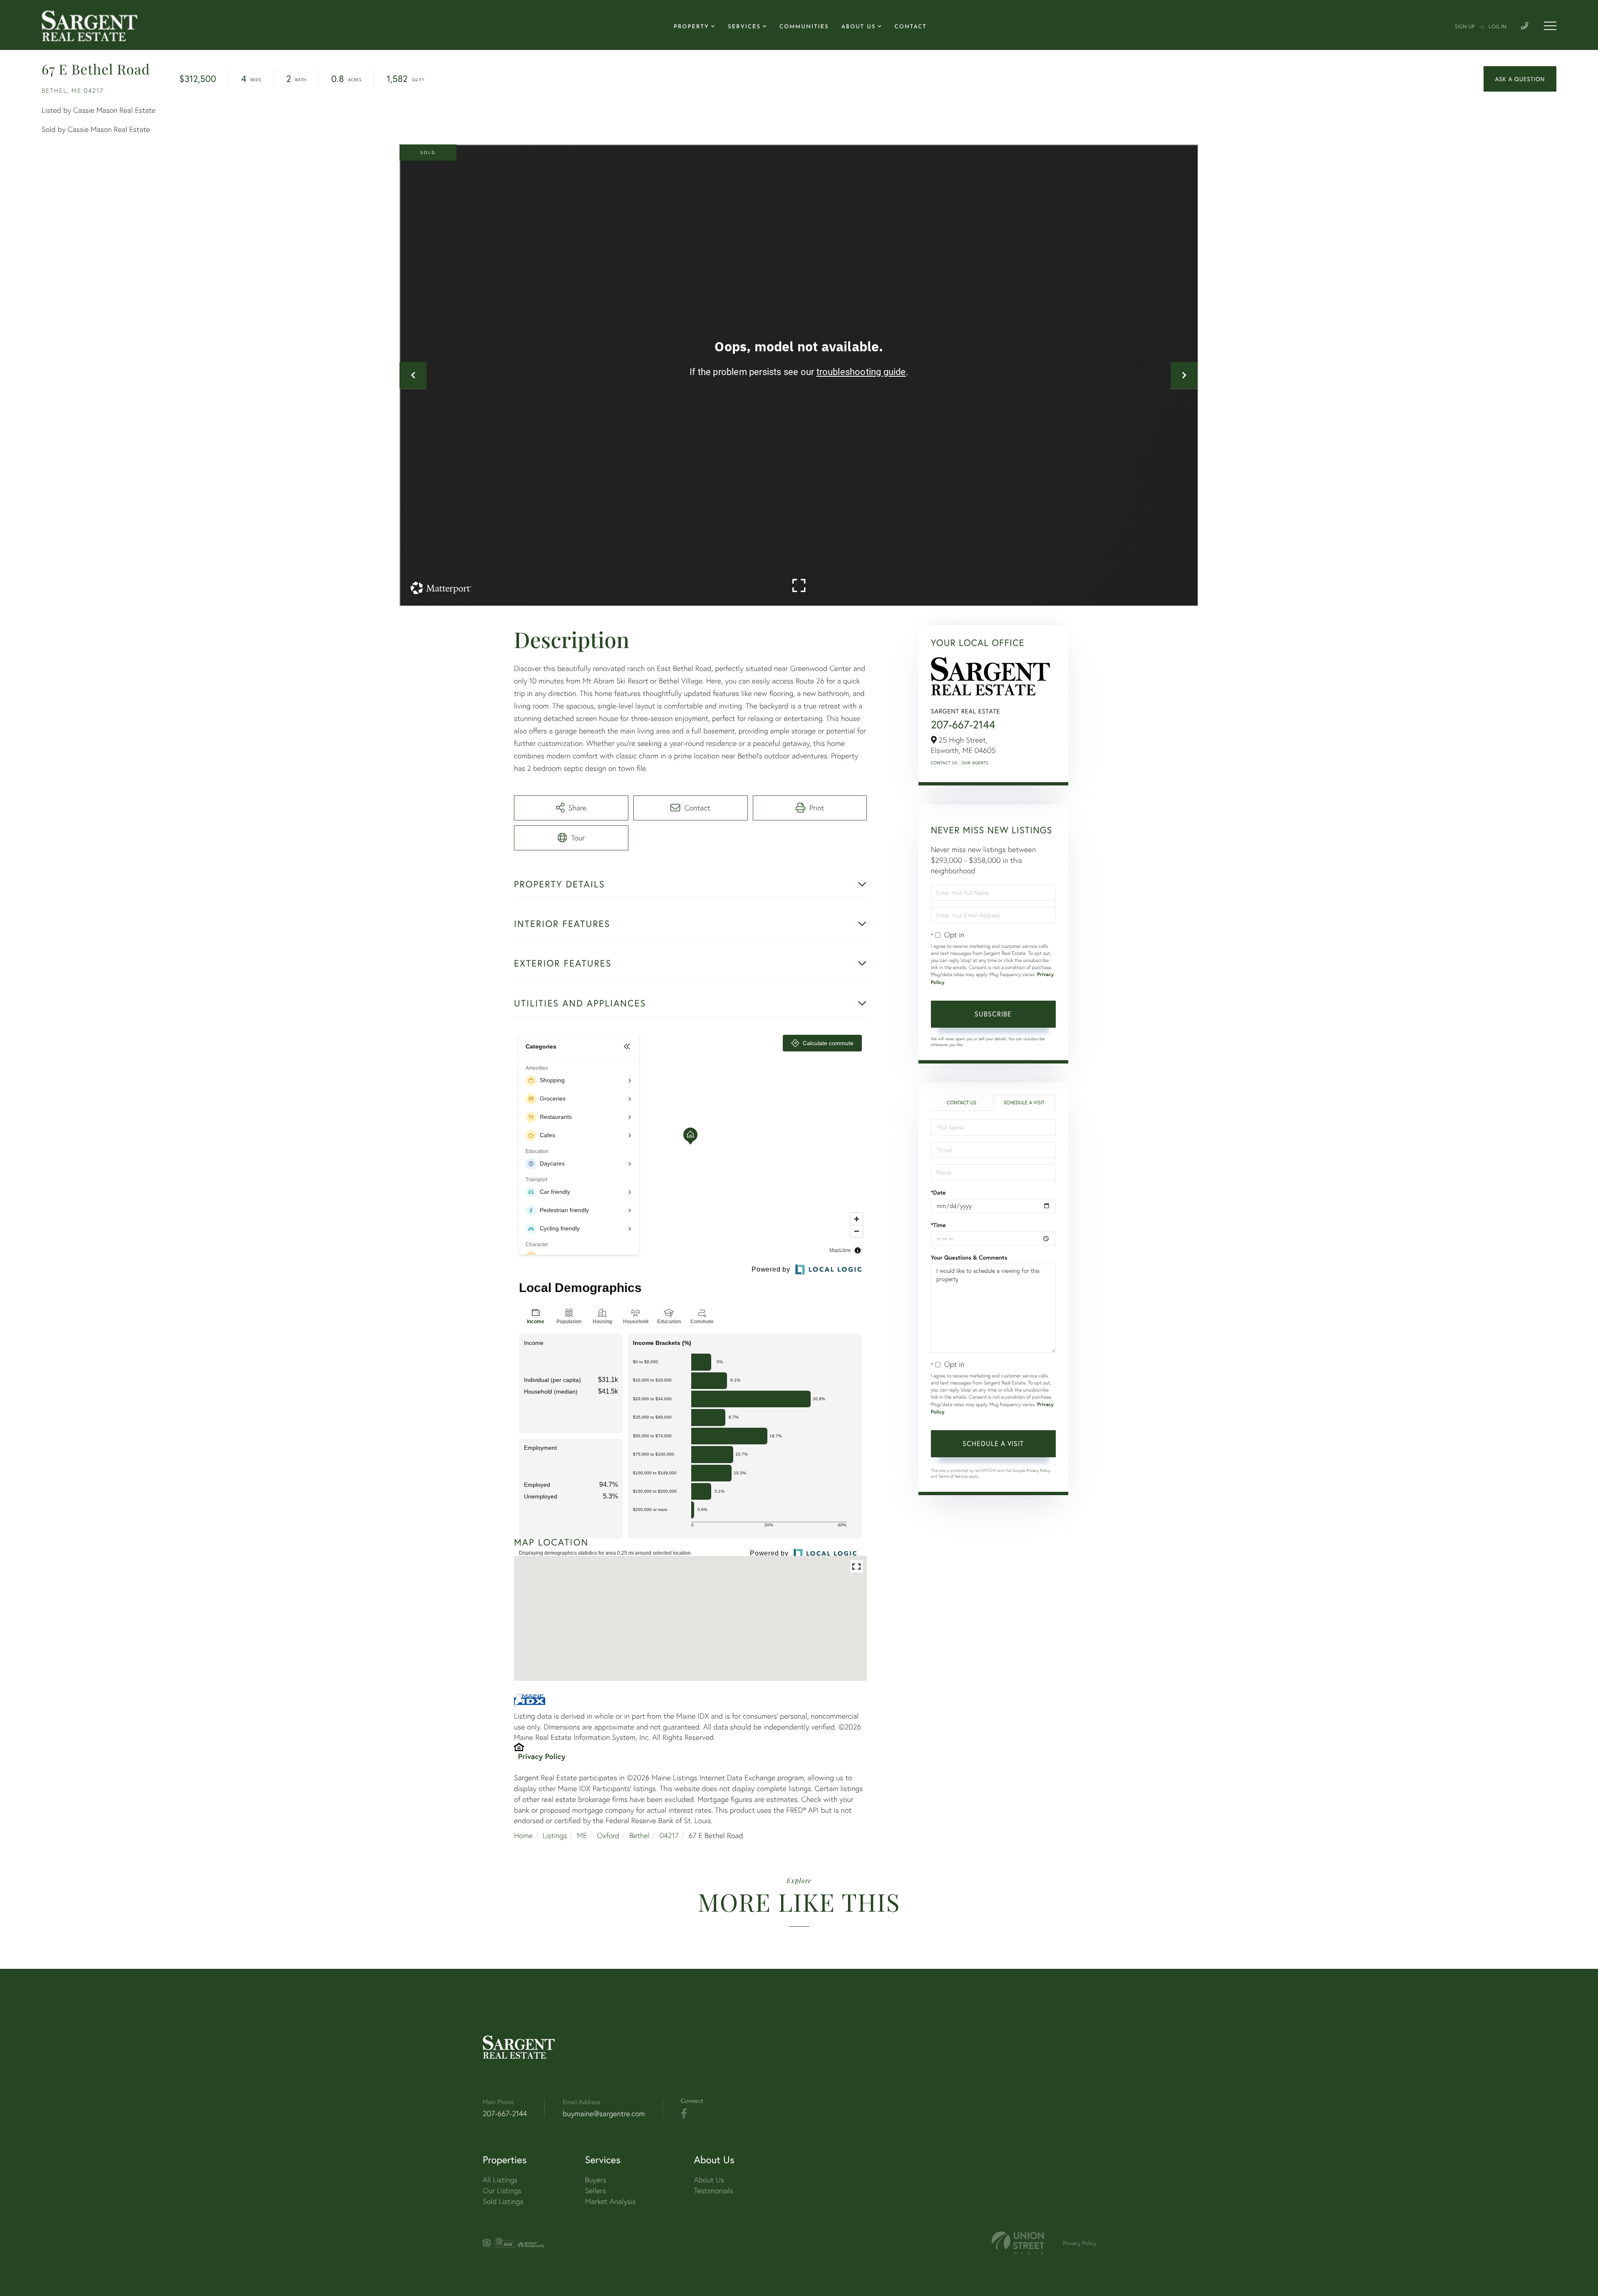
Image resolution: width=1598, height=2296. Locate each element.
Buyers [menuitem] (596, 2180)
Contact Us (944, 763)
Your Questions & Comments (969, 1257)
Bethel (639, 1835)
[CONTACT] (1520, 79)
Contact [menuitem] (911, 27)
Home (523, 1835)
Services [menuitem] (744, 27)
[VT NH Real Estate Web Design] (1018, 2243)
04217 (669, 1835)
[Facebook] (684, 2114)
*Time (938, 1225)
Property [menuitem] (691, 27)
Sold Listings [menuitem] (503, 2201)
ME (582, 1835)
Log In (1498, 27)
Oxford (608, 1835)
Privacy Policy (542, 1756)
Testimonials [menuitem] (713, 2190)
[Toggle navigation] (1550, 26)
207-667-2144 (963, 725)
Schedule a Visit (1024, 1103)
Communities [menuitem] (804, 27)
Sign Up (1465, 27)
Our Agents (975, 763)
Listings (555, 1835)
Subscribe (993, 1014)
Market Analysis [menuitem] (610, 2201)
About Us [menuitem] (859, 27)
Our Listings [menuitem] (502, 2190)
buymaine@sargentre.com (604, 2113)
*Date (938, 1193)
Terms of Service (953, 1476)
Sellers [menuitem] (596, 2190)
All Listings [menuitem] (500, 2180)
